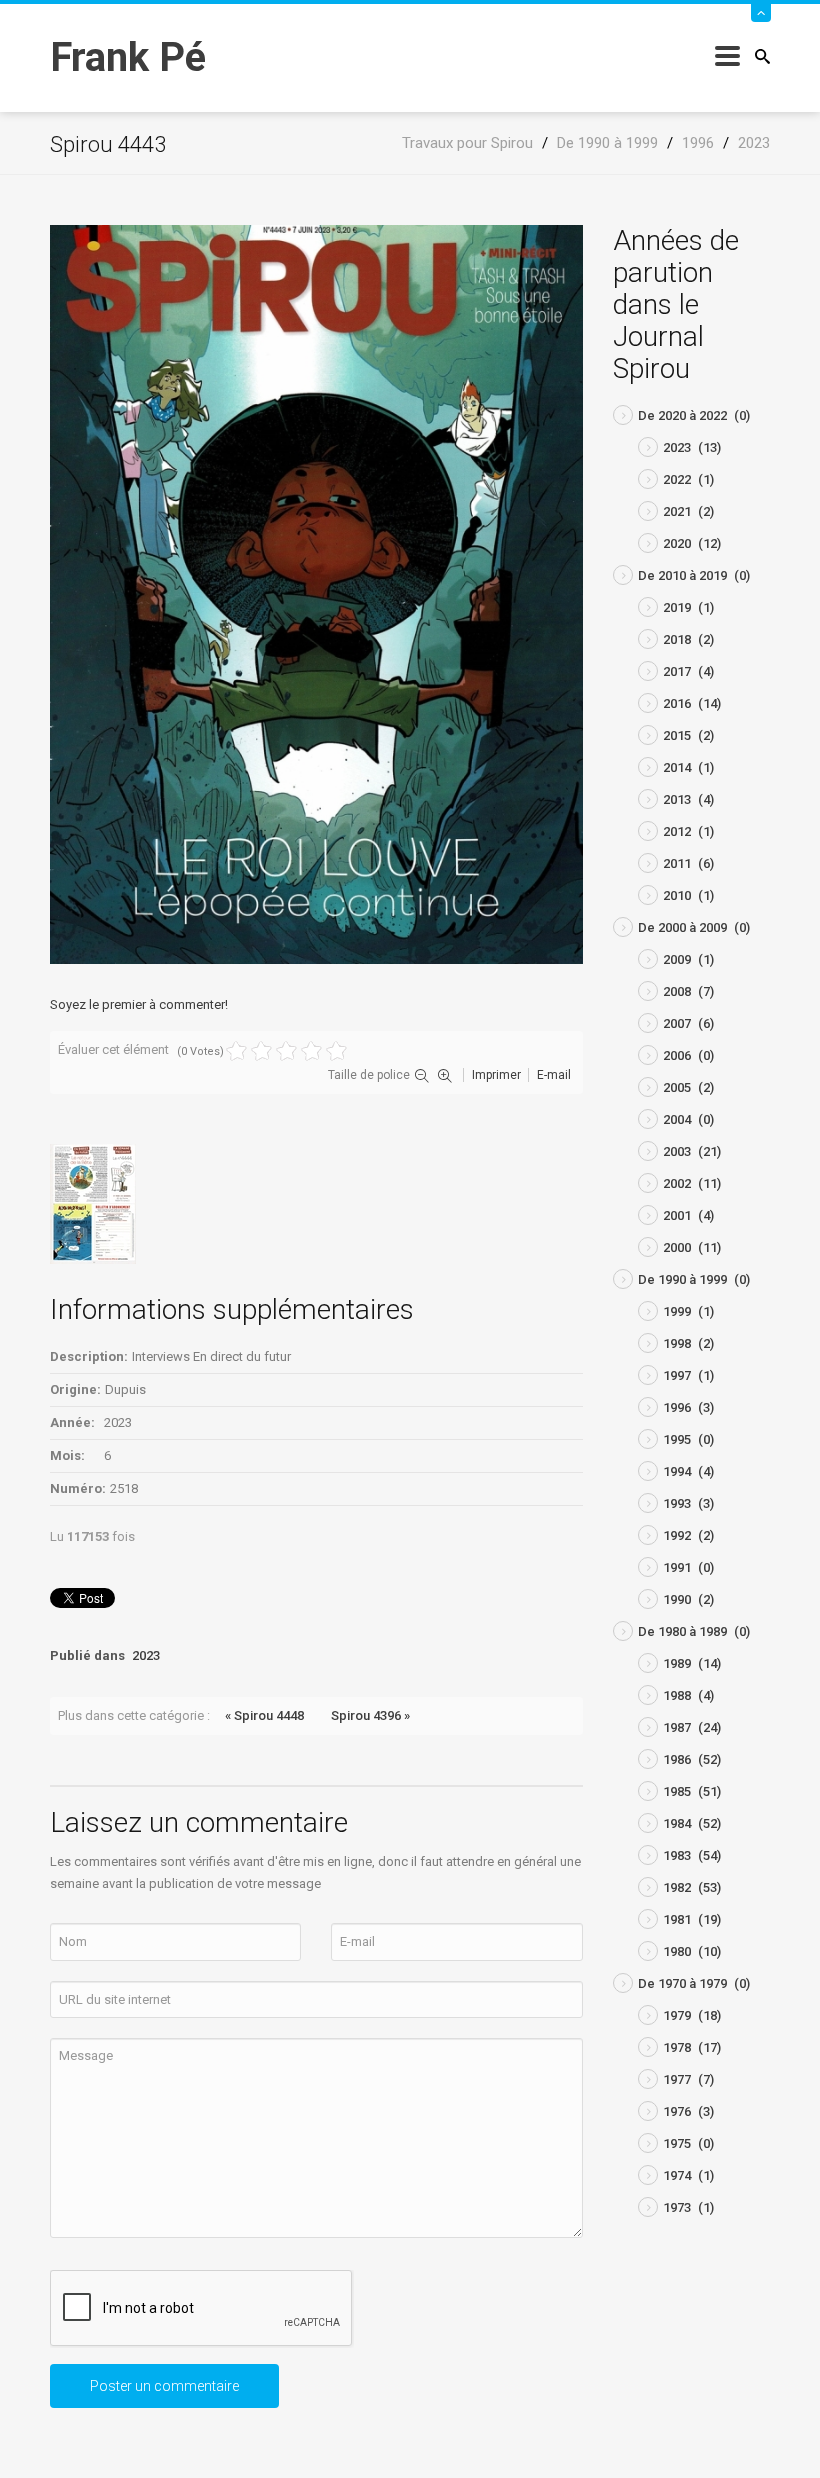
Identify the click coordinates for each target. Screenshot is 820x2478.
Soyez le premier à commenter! (139, 1004)
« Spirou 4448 (264, 1715)
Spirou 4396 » (370, 1715)
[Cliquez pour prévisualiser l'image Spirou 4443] (316, 593)
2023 (146, 1655)
